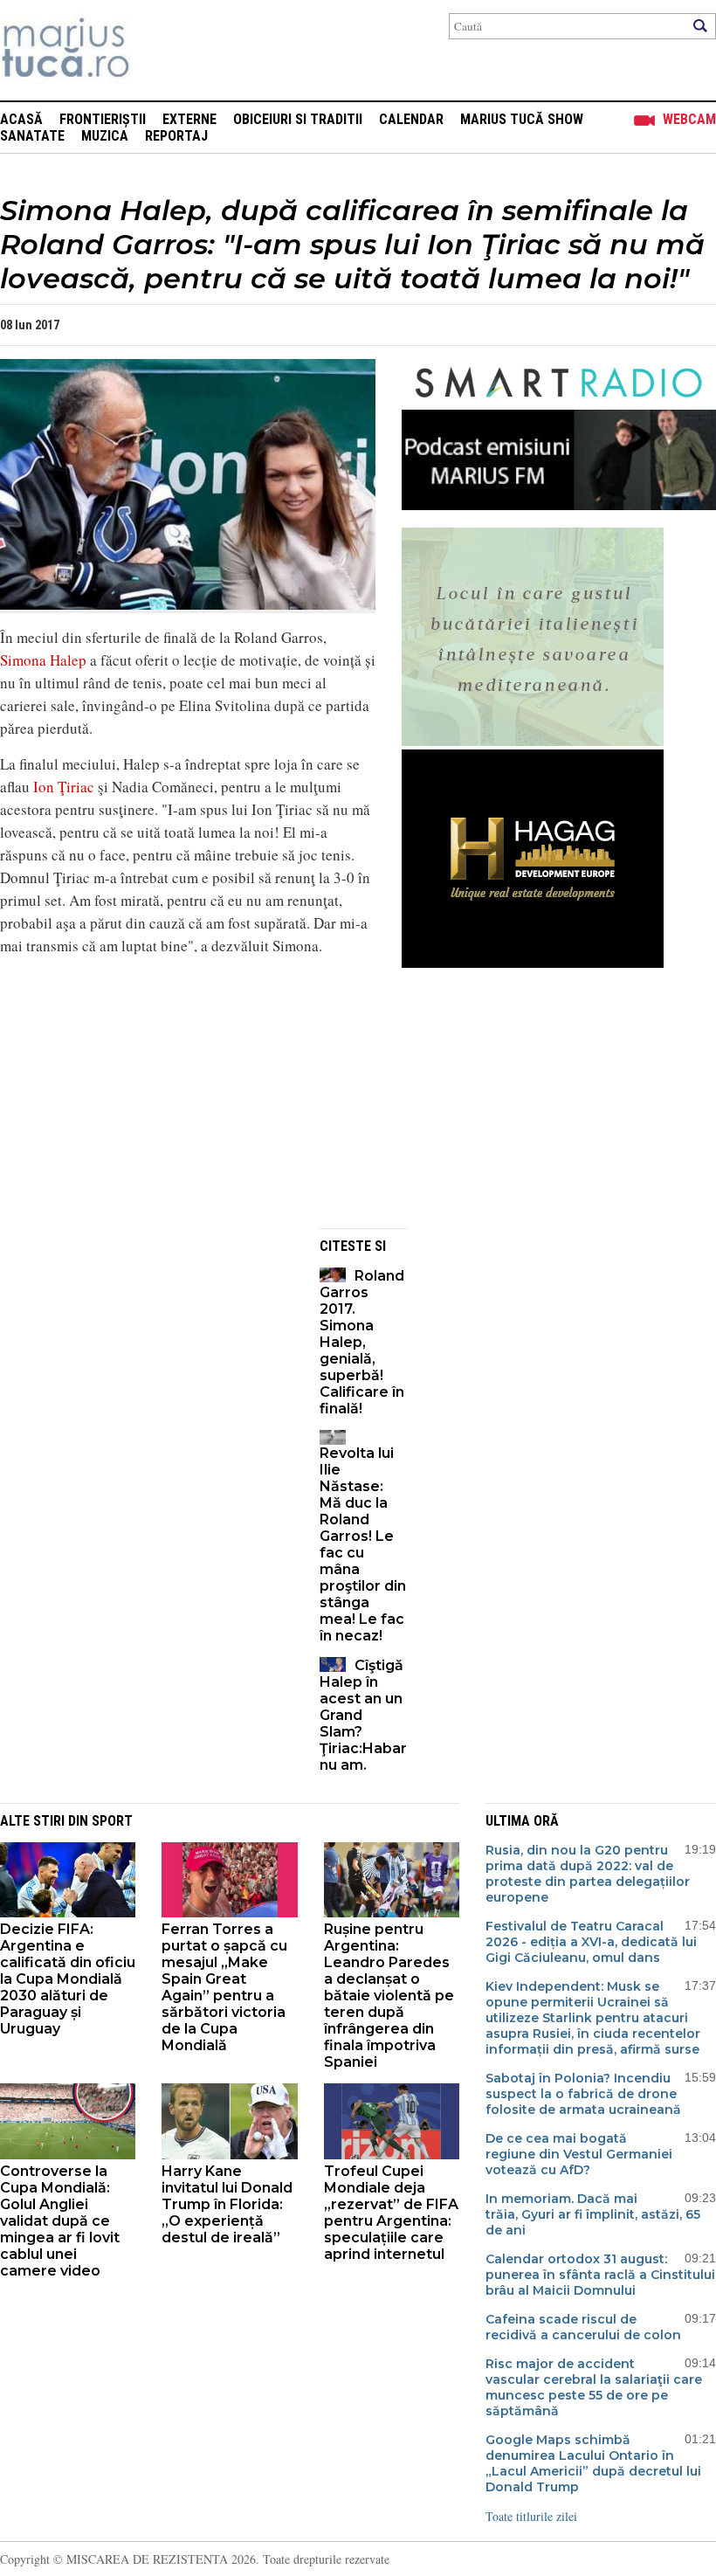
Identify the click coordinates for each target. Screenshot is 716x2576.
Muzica (105, 136)
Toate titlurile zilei (531, 2516)
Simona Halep (43, 660)
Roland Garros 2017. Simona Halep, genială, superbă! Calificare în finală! (362, 1342)
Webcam (689, 119)
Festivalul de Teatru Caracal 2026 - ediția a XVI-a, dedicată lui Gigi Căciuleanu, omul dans (591, 1942)
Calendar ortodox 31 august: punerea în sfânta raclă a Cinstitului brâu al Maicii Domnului (600, 2275)
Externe (189, 119)
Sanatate (32, 136)
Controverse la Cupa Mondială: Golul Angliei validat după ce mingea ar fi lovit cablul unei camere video (60, 2221)
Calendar (411, 119)
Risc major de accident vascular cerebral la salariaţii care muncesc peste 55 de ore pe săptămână (594, 2387)
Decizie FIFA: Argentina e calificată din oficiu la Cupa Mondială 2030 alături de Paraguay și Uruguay (68, 1979)
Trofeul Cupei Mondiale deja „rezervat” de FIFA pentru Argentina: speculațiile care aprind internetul (391, 2213)
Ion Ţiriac (64, 787)
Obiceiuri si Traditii (298, 119)
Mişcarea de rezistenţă (159, 50)
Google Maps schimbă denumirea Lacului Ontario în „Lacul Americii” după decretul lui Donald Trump (593, 2463)
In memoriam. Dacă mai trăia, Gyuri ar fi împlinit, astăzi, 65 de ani (593, 2214)
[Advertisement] (188, 1093)
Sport (112, 1821)
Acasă (21, 119)
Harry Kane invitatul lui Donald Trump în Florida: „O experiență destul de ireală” (227, 2204)
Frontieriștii (103, 119)
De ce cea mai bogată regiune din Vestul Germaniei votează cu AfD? (579, 2154)
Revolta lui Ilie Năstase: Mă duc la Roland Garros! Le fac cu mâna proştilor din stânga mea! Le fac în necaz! (363, 1544)
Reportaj (176, 136)
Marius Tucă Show (522, 119)
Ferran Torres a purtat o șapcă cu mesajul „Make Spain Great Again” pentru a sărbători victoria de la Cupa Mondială (224, 1987)
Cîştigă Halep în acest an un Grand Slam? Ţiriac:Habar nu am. (363, 1715)
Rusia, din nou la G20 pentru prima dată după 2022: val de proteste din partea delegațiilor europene (588, 1874)
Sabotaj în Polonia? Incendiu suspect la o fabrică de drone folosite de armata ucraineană (583, 2094)
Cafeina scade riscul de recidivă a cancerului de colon (583, 2327)
